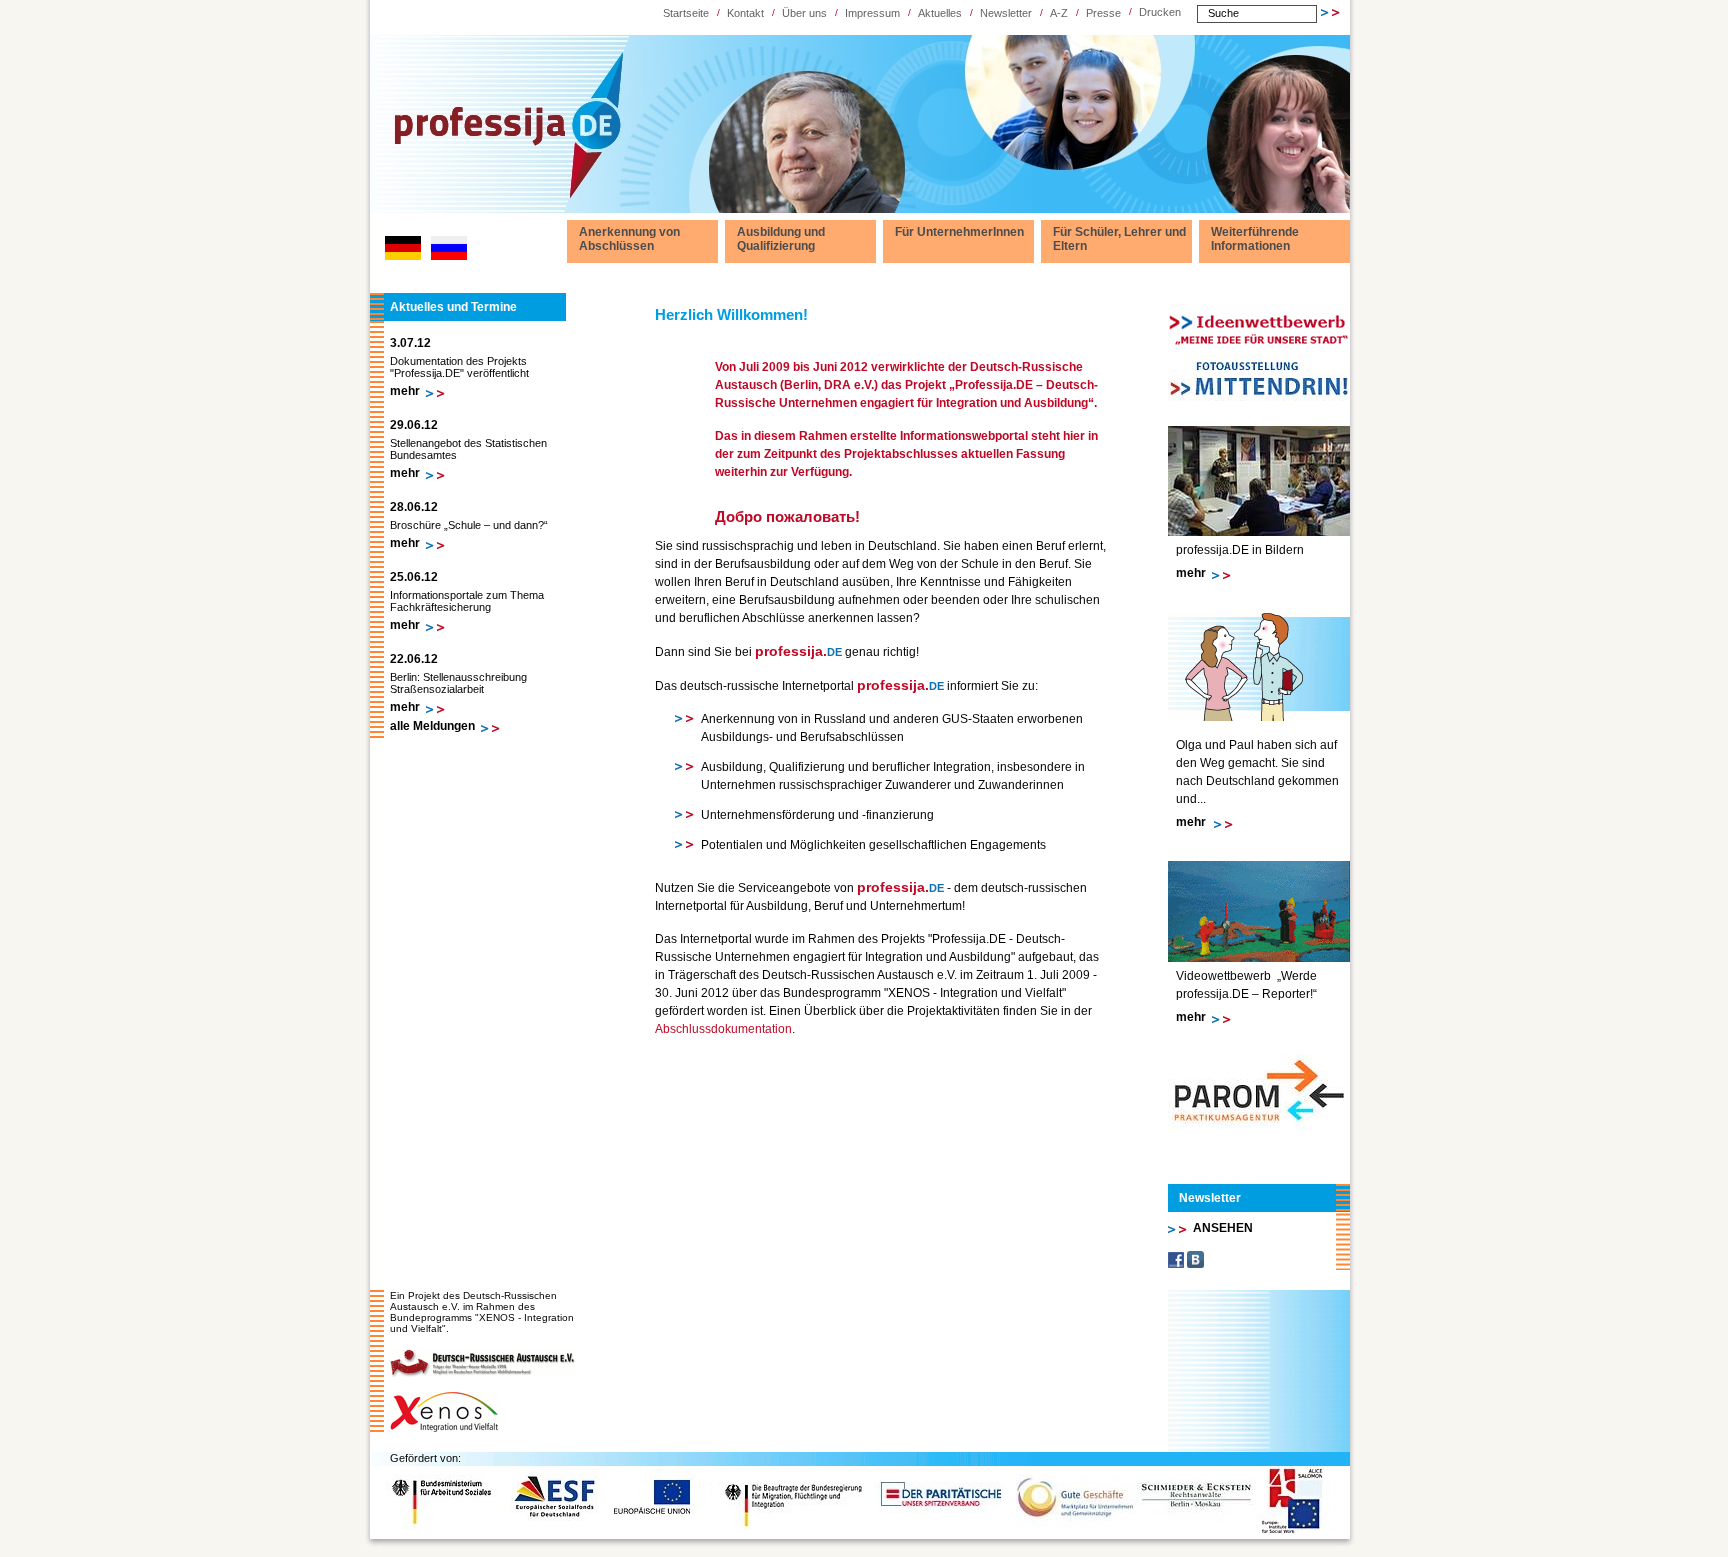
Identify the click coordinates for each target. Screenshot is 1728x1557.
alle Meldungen (432, 726)
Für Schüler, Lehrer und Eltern (1119, 239)
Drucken (1160, 12)
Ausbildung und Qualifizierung (781, 239)
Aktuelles (940, 13)
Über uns (804, 13)
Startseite (686, 13)
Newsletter (1006, 13)
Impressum (872, 13)
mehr (405, 391)
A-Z (1059, 13)
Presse (1103, 13)
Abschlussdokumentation (723, 1029)
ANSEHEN (1223, 1228)
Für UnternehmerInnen (959, 232)
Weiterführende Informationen (1255, 239)
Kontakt (745, 13)
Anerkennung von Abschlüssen (629, 239)
